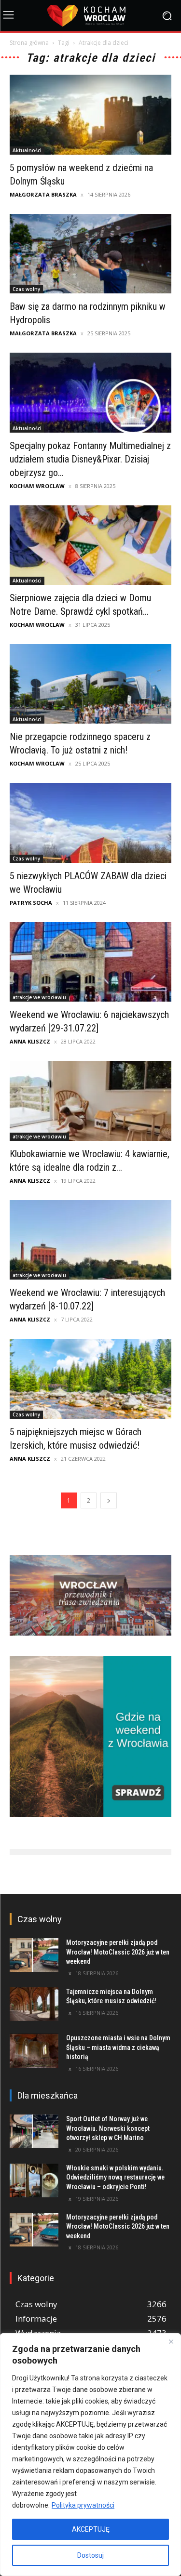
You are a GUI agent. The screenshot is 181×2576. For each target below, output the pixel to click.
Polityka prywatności (83, 2505)
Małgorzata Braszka (43, 194)
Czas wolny (26, 289)
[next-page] (109, 1500)
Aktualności (27, 150)
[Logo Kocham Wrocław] (90, 16)
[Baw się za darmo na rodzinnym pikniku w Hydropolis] (90, 254)
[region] (90, 2455)
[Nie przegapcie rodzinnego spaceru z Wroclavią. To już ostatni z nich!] (90, 684)
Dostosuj (90, 2555)
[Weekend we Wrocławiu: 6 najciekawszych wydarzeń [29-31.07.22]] (90, 962)
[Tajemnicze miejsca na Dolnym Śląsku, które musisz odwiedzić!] (34, 2004)
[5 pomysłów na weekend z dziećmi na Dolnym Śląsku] (90, 114)
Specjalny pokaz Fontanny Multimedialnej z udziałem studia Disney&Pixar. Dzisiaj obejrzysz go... (90, 459)
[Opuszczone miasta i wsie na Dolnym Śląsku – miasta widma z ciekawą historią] (34, 2050)
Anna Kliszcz (30, 1041)
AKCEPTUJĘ (91, 2529)
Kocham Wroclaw (37, 486)
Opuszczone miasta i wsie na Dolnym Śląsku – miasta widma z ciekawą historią (118, 2047)
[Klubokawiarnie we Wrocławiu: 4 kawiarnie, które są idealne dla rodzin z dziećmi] (90, 1101)
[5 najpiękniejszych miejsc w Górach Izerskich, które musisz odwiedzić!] (90, 1379)
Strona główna (29, 43)
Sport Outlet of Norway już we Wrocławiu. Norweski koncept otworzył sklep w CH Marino (108, 2128)
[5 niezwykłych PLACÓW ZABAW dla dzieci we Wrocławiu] (90, 823)
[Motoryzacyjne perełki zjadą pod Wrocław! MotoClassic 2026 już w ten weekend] (34, 1955)
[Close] (171, 2341)
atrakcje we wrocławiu (39, 997)
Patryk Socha (31, 903)
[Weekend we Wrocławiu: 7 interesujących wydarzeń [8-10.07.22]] (90, 1240)
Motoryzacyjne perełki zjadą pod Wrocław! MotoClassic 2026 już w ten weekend (118, 1952)
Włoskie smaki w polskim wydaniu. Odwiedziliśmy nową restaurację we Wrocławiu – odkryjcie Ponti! (115, 2177)
